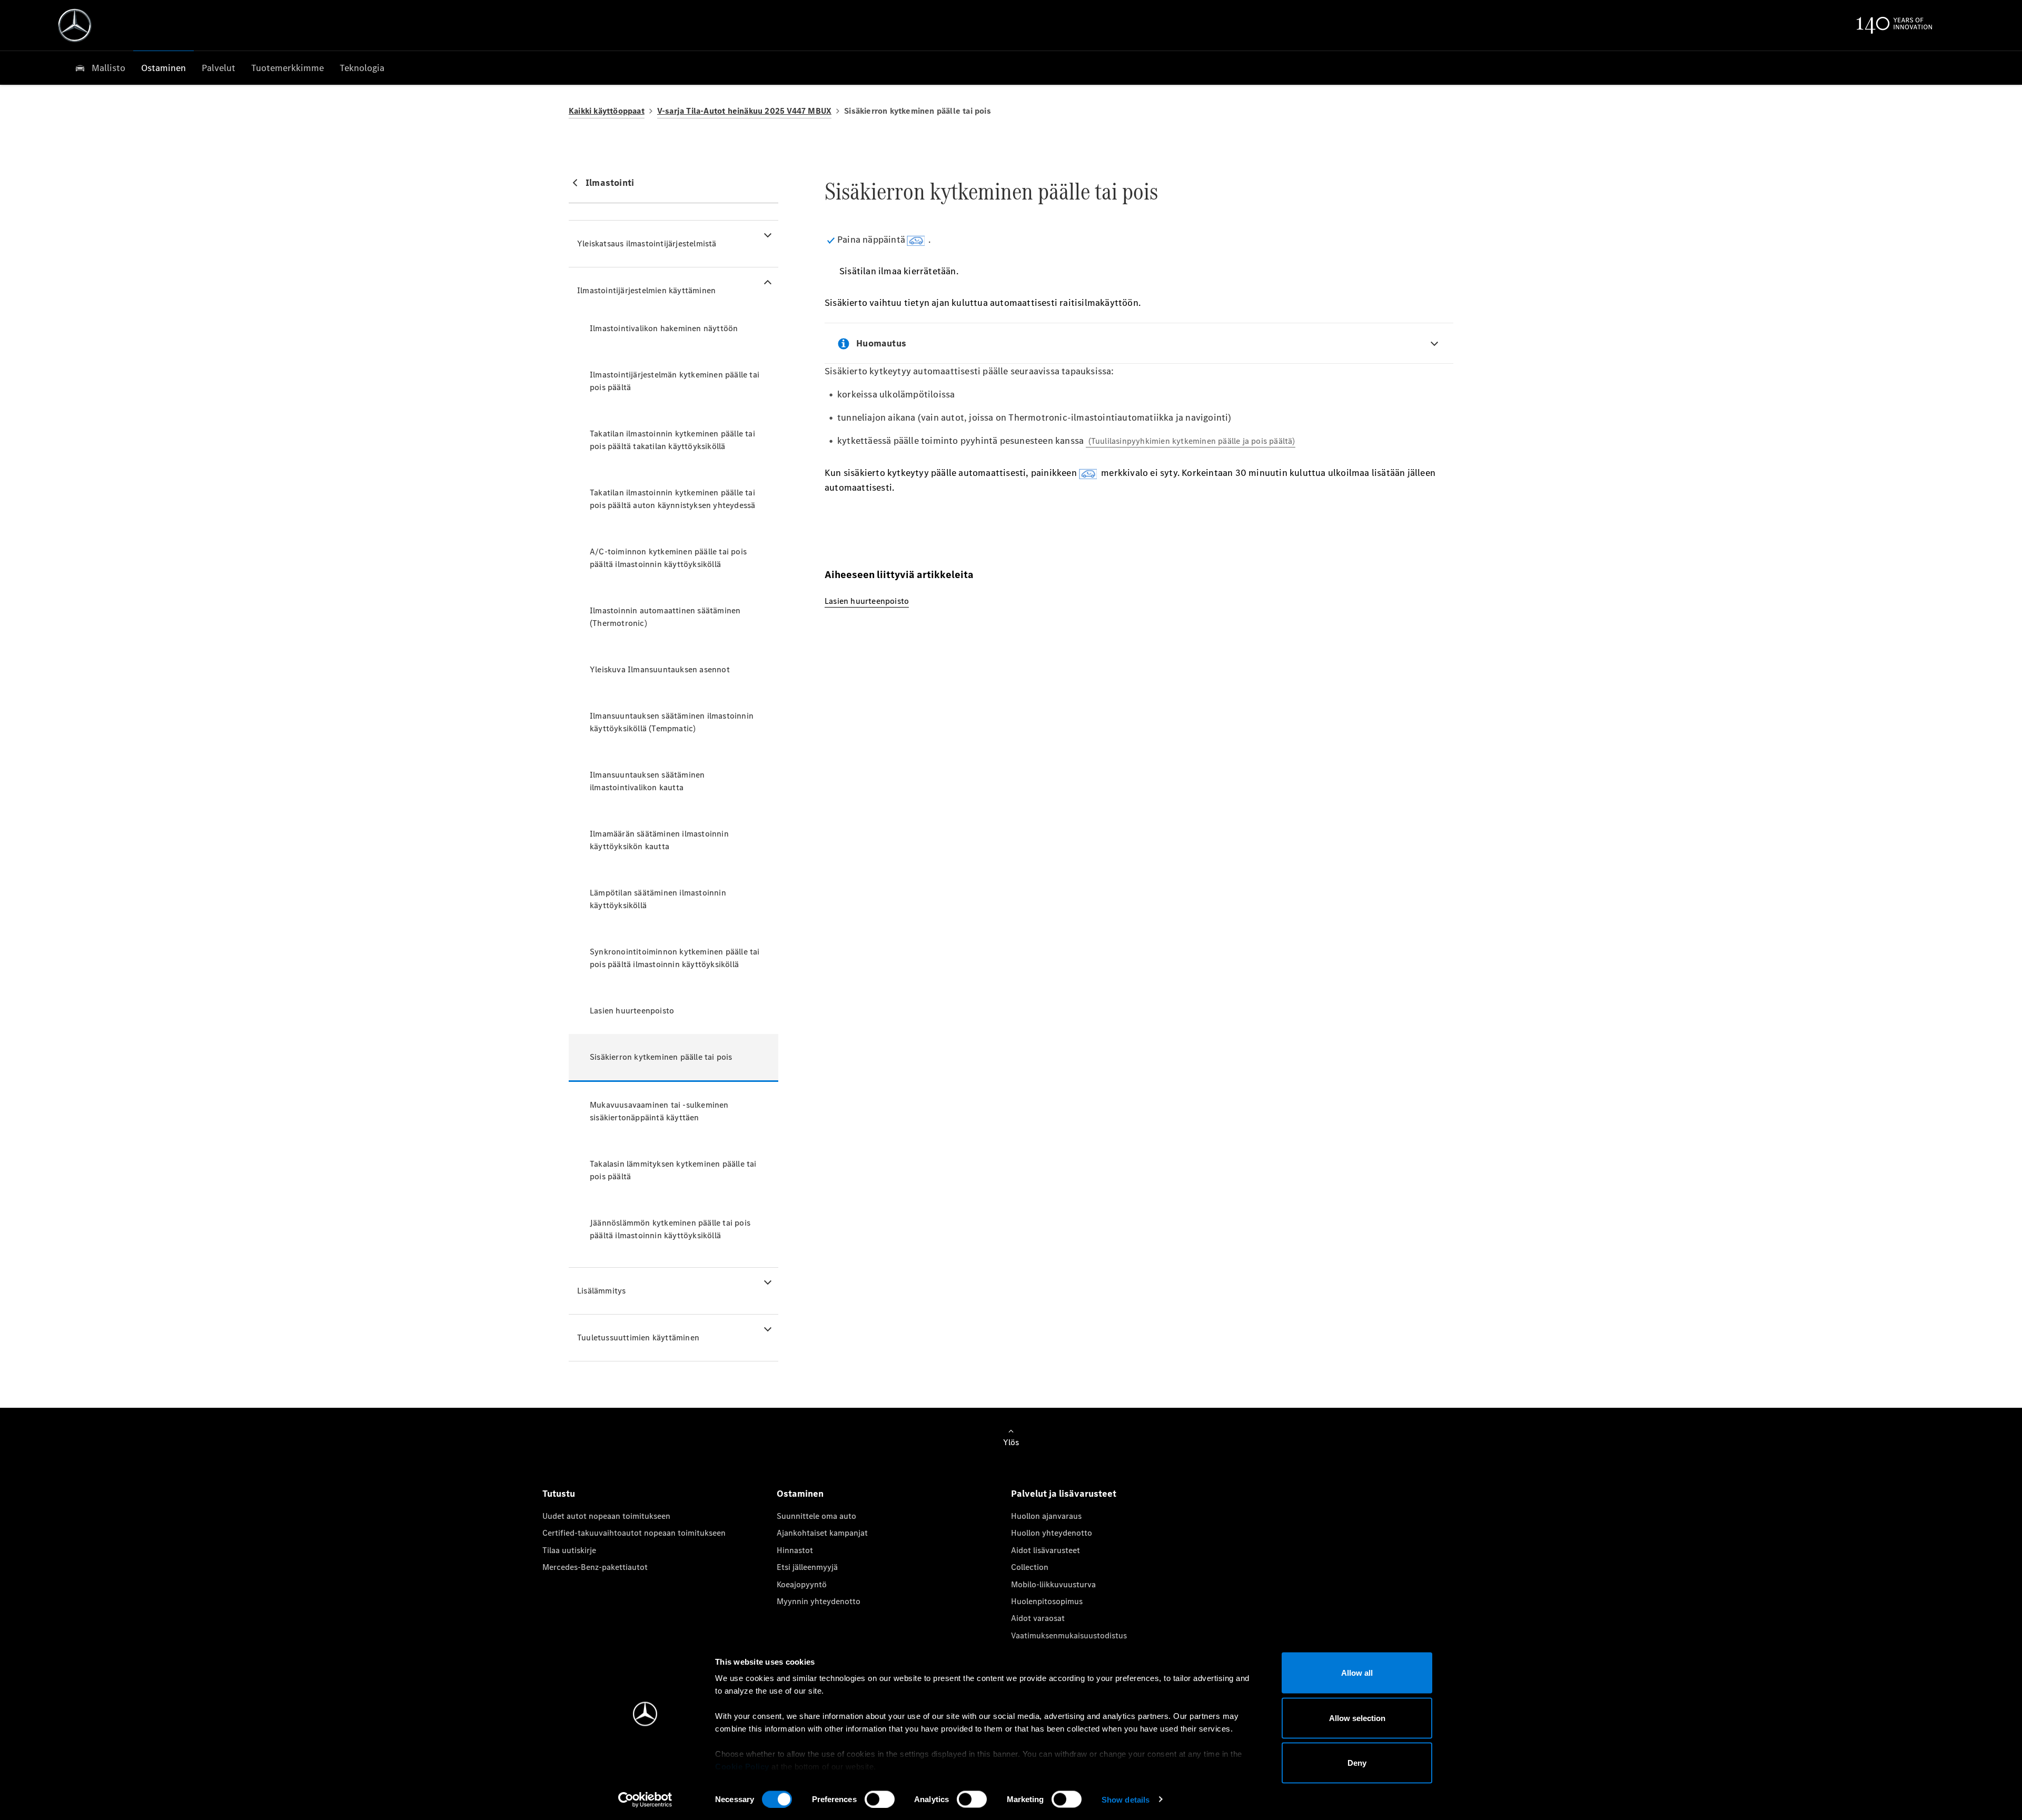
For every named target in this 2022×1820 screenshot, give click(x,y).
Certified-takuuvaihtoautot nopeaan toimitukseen (634, 1533)
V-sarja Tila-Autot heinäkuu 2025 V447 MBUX (744, 111)
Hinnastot (795, 1550)
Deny (1357, 1763)
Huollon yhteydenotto (1052, 1533)
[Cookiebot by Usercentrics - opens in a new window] (645, 1799)
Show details (1126, 1799)
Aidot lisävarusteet (1045, 1550)
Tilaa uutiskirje (569, 1550)
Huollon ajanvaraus (1046, 1516)
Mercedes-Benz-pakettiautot (595, 1567)
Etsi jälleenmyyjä (807, 1567)
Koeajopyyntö (802, 1584)
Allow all (1357, 1673)
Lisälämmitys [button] (601, 1291)
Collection (1030, 1567)
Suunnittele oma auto (816, 1516)
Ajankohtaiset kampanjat (822, 1533)
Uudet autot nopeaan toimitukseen (606, 1516)
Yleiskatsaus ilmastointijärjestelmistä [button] (647, 243)
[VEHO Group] (75, 25)
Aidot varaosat (1038, 1618)
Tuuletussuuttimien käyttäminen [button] (638, 1337)
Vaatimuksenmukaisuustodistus (1069, 1635)
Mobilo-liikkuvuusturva (1053, 1584)
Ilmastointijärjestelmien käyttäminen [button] (646, 290)
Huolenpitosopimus (1047, 1601)
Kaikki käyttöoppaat (607, 111)
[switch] (880, 1799)
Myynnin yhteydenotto (819, 1601)
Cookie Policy (742, 1767)
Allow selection (1357, 1718)
